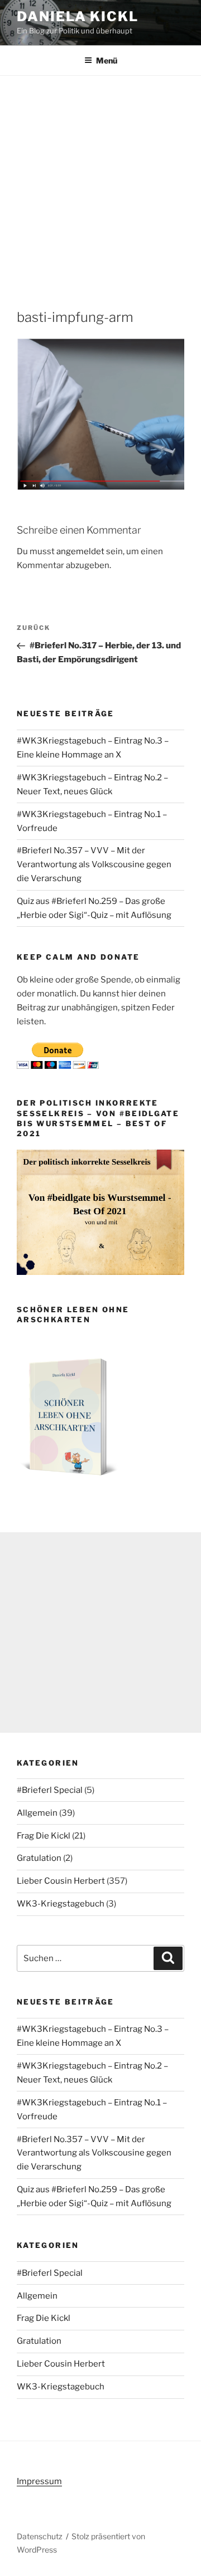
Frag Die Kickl (44, 1836)
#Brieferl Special (50, 1790)
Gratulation (39, 1858)
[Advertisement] (100, 182)
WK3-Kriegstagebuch (61, 1904)
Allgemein (37, 1813)
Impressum (39, 2481)
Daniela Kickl (78, 16)
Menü (107, 60)
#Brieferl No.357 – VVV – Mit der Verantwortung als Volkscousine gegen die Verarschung (94, 864)
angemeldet (80, 551)
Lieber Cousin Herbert (61, 1881)
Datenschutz (40, 2536)
